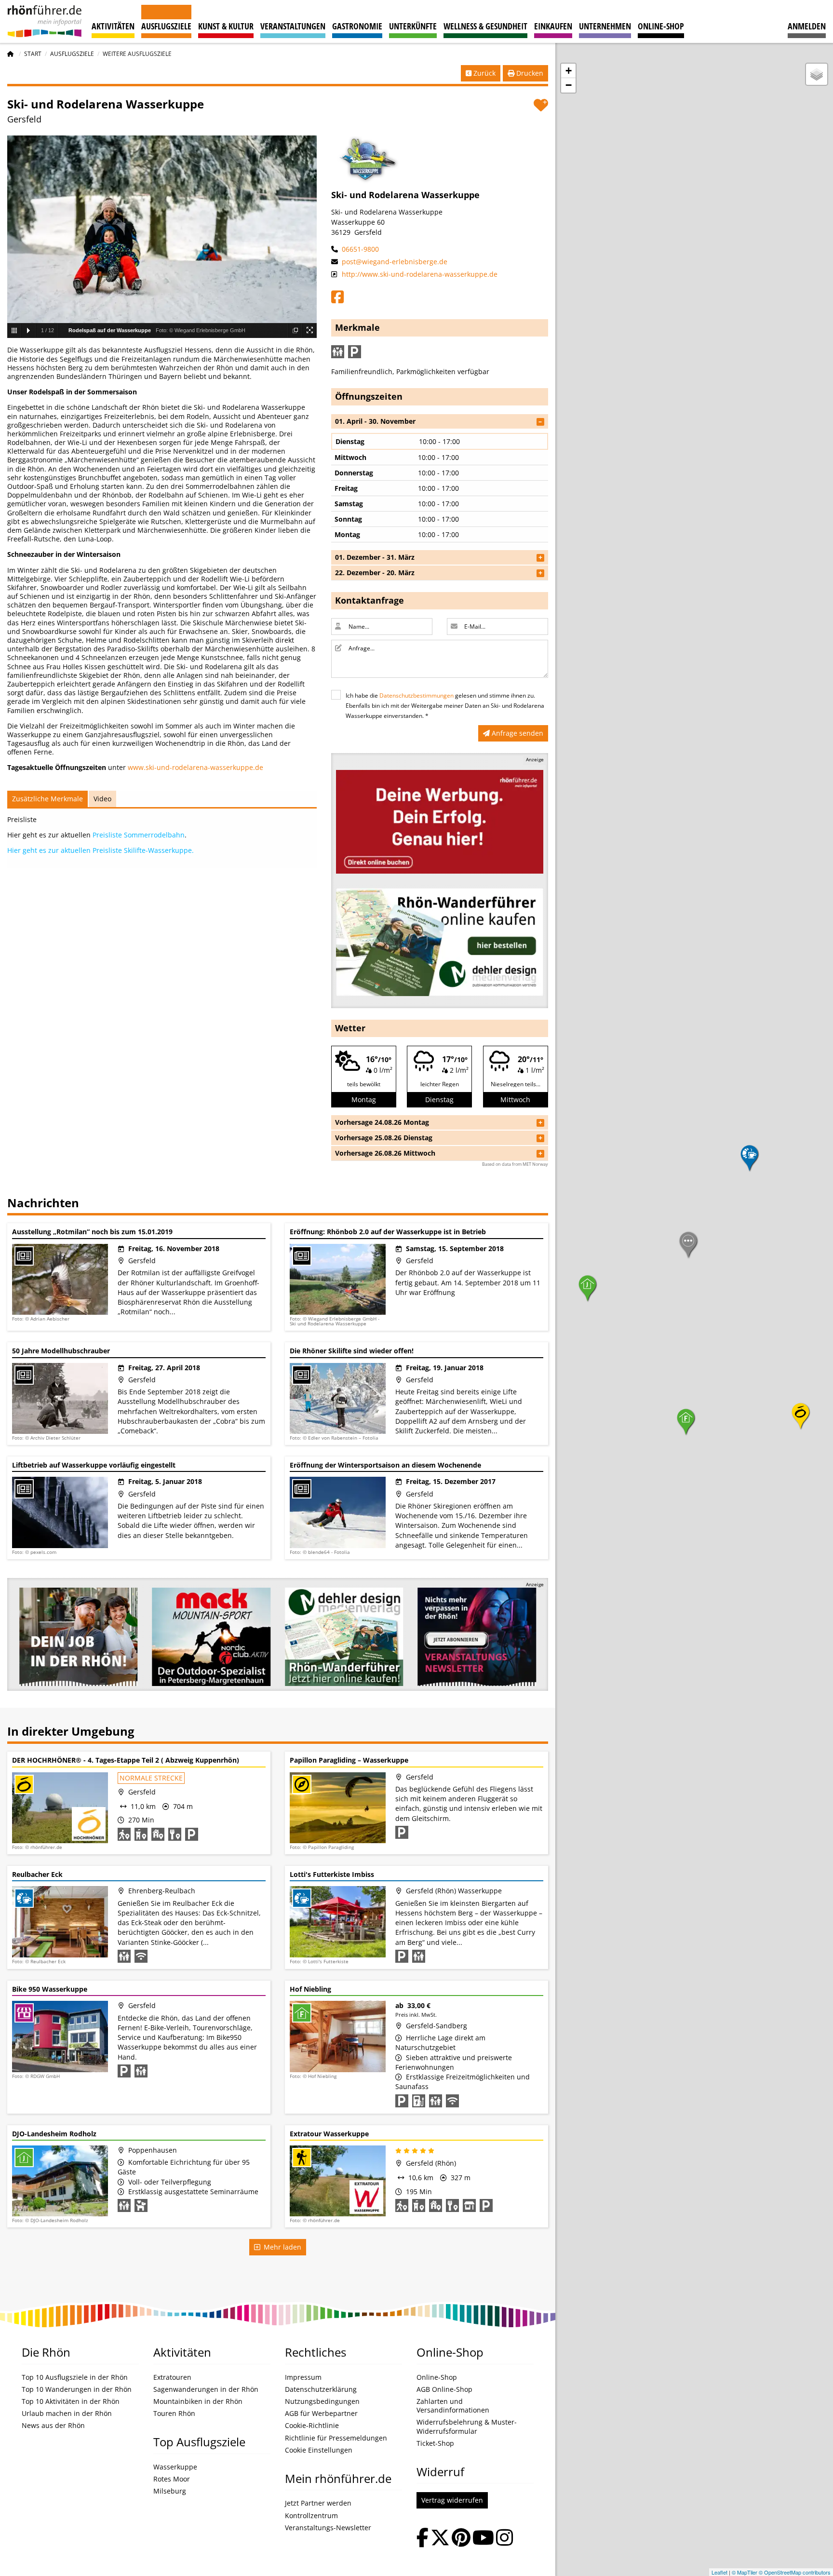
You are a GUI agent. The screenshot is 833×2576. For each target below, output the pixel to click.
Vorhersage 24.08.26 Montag (382, 1122)
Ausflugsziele (166, 26)
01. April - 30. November (375, 421)
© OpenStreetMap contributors (795, 2572)
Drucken (529, 73)
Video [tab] (102, 799)
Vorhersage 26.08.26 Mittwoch (385, 1153)
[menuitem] (807, 21)
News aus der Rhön (53, 2426)
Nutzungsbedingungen (322, 2401)
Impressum (303, 2377)
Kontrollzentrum (311, 2516)
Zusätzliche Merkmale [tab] (47, 799)
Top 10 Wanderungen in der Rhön (77, 2389)
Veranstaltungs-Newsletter (328, 2528)
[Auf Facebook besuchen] (423, 2539)
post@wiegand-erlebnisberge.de (394, 262)
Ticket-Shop (435, 2443)
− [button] (569, 85)
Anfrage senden (517, 733)
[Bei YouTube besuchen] (483, 2539)
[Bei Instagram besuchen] (504, 2539)
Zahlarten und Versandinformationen (453, 2406)
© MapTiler (745, 2572)
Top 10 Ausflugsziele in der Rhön (75, 2377)
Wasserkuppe (175, 2467)
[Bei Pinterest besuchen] (461, 2539)
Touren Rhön (174, 2414)
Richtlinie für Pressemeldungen (336, 2438)
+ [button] (569, 71)
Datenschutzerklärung (321, 2389)
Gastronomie (357, 26)
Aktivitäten (113, 26)
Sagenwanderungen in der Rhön (206, 2389)
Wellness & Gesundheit (485, 26)
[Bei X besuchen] (440, 2539)
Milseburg (170, 2491)
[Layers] (817, 74)
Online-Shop (661, 26)
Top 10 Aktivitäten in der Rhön (71, 2401)
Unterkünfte (413, 26)
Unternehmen (605, 26)
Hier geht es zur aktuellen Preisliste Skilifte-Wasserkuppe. (101, 850)
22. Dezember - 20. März (375, 573)
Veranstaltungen (293, 26)
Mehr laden (281, 2247)
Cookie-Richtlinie (312, 2426)
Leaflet (719, 2572)
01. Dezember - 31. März (375, 557)
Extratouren (172, 2377)
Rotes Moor (172, 2479)
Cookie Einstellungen (319, 2450)
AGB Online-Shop (444, 2389)
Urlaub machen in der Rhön (67, 2414)
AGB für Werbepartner (321, 2414)
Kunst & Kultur (226, 26)
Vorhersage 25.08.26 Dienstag (384, 1138)
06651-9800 (359, 249)
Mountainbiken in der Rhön (198, 2401)
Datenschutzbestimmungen (416, 695)
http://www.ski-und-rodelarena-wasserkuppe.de (419, 274)
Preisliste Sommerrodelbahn (139, 835)
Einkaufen (553, 26)
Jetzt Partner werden (318, 2503)
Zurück (484, 73)
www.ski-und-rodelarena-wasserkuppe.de (195, 767)
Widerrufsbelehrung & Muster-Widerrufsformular (467, 2427)
